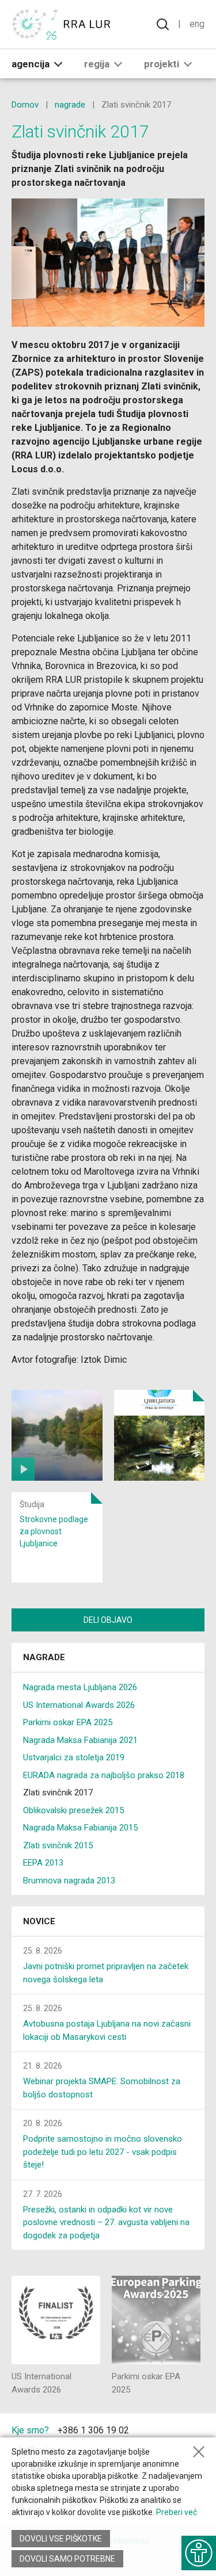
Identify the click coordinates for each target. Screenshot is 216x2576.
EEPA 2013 (43, 1863)
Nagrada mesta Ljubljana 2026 (80, 1687)
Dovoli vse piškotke (61, 2539)
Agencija (31, 64)
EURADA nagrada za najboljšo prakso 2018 (104, 1775)
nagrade (70, 105)
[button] (58, 64)
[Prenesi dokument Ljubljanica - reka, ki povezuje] (160, 1435)
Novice (39, 1921)
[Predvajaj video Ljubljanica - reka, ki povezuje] (57, 1435)
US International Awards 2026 (79, 1705)
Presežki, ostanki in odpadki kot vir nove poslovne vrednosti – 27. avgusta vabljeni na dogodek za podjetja (106, 2223)
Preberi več (177, 2512)
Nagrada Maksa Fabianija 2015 (80, 1828)
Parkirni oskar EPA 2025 (68, 1722)
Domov (25, 105)
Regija (97, 64)
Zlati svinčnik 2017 (58, 1793)
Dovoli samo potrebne (67, 2559)
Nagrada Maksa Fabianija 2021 (80, 1740)
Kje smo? (30, 2430)
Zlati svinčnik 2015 (58, 1845)
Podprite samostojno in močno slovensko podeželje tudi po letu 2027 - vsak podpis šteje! (103, 2152)
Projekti (162, 64)
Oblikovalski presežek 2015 (73, 1810)
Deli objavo (108, 1620)
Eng (197, 24)
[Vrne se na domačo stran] (63, 24)
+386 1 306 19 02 (93, 2430)
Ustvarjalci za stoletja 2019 (74, 1757)
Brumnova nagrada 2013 (69, 1881)
